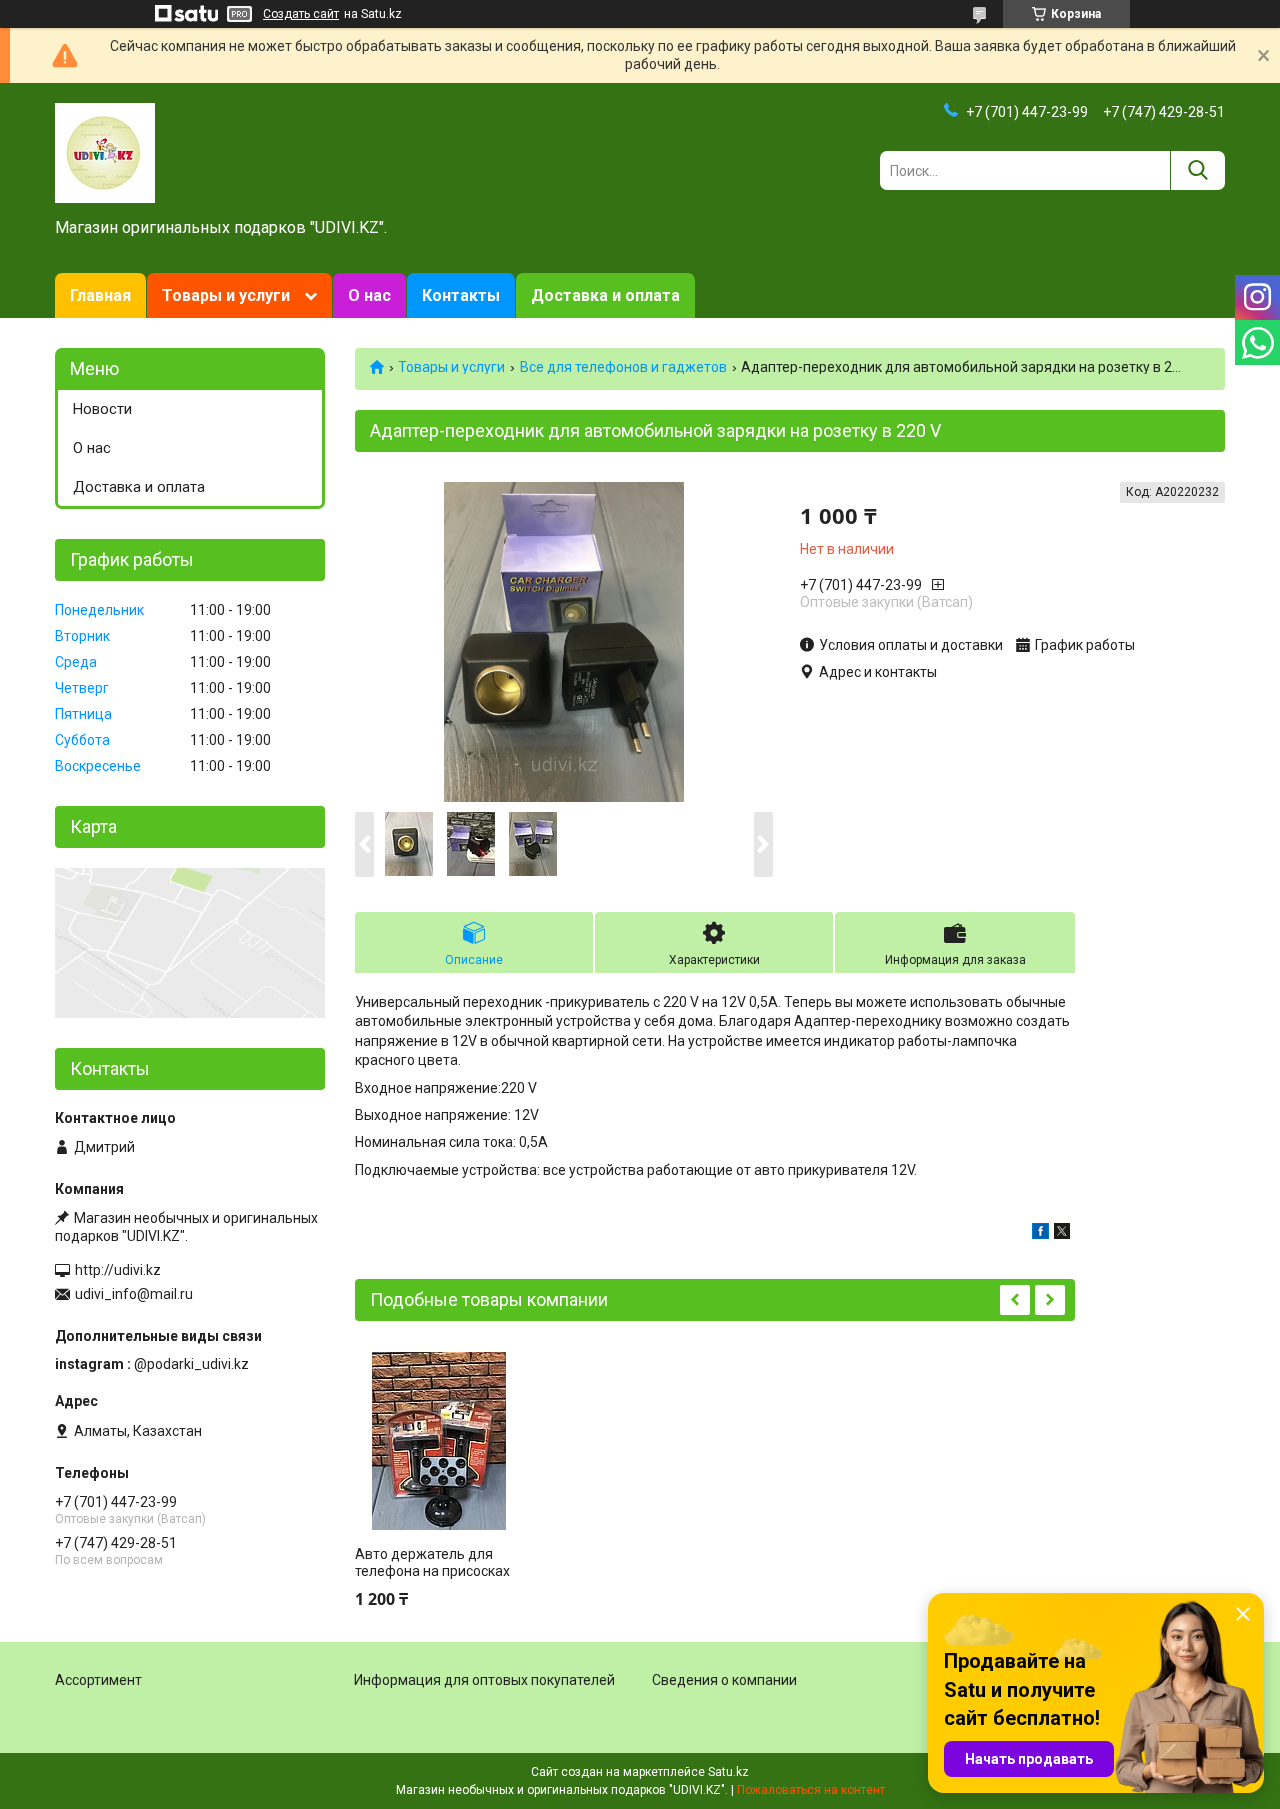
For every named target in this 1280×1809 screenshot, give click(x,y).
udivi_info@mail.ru (134, 1294)
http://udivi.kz (118, 1270)
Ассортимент (98, 1680)
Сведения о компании (724, 1680)
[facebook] (1040, 1234)
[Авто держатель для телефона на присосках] (439, 1441)
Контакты (461, 295)
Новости (102, 409)
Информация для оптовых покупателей (484, 1680)
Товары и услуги (226, 295)
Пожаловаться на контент (811, 1790)
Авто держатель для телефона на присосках (432, 1563)
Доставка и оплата (605, 295)
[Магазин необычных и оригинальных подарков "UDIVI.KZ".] (105, 152)
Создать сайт (301, 14)
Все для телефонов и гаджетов (623, 367)
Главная (100, 295)
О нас (369, 295)
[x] (1062, 1234)
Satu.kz (728, 1772)
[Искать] (1197, 170)
